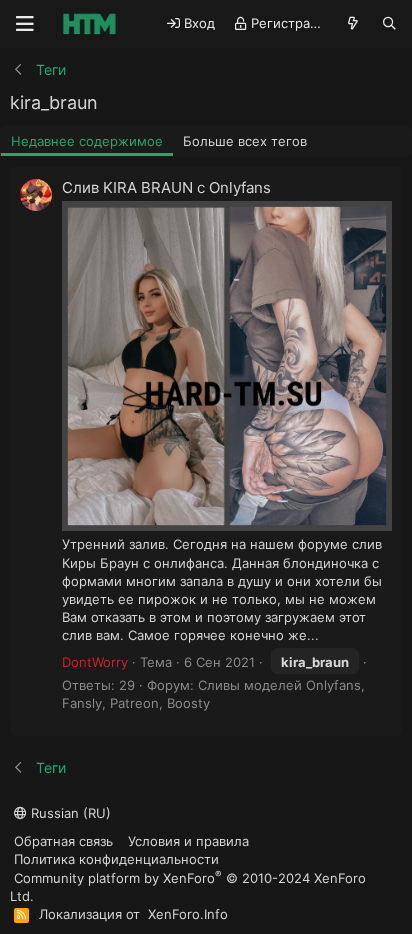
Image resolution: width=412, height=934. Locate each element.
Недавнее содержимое (87, 141)
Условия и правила (188, 841)
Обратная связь (63, 841)
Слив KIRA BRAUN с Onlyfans (166, 187)
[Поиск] (389, 23)
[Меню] (25, 24)
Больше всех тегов (245, 141)
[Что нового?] (353, 23)
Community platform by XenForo (188, 886)
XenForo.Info (188, 914)
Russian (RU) (69, 813)
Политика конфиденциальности (116, 859)
